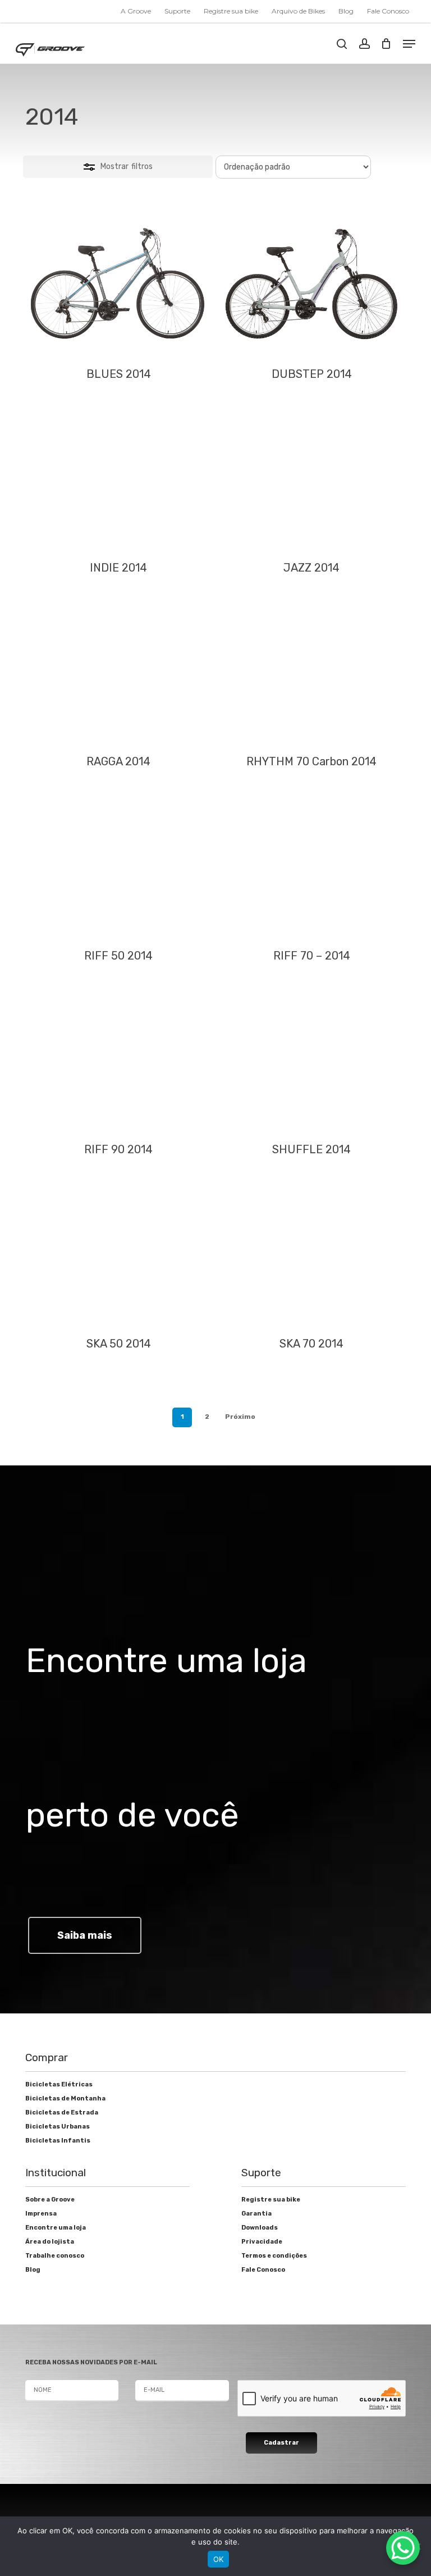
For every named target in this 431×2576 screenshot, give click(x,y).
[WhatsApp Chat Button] (403, 2548)
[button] (409, 44)
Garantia (256, 2214)
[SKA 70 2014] (311, 1254)
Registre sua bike (271, 2200)
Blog (33, 2270)
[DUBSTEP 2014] (311, 284)
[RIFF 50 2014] (118, 866)
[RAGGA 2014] (118, 672)
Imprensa (41, 2214)
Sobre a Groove (50, 2200)
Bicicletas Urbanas (58, 2127)
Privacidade (262, 2242)
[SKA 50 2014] (118, 1254)
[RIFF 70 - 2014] (311, 866)
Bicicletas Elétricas (59, 2084)
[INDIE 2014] (118, 478)
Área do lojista (50, 2242)
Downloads (260, 2228)
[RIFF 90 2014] (118, 1060)
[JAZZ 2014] (311, 478)
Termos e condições (274, 2256)
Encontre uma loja (56, 2228)
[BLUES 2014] (118, 284)
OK (219, 2559)
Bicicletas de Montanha (65, 2098)
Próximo (240, 1417)
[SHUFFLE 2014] (311, 1060)
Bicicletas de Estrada (62, 2113)
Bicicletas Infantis (58, 2141)
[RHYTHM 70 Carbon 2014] (311, 672)
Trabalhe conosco (55, 2256)
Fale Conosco (263, 2270)
